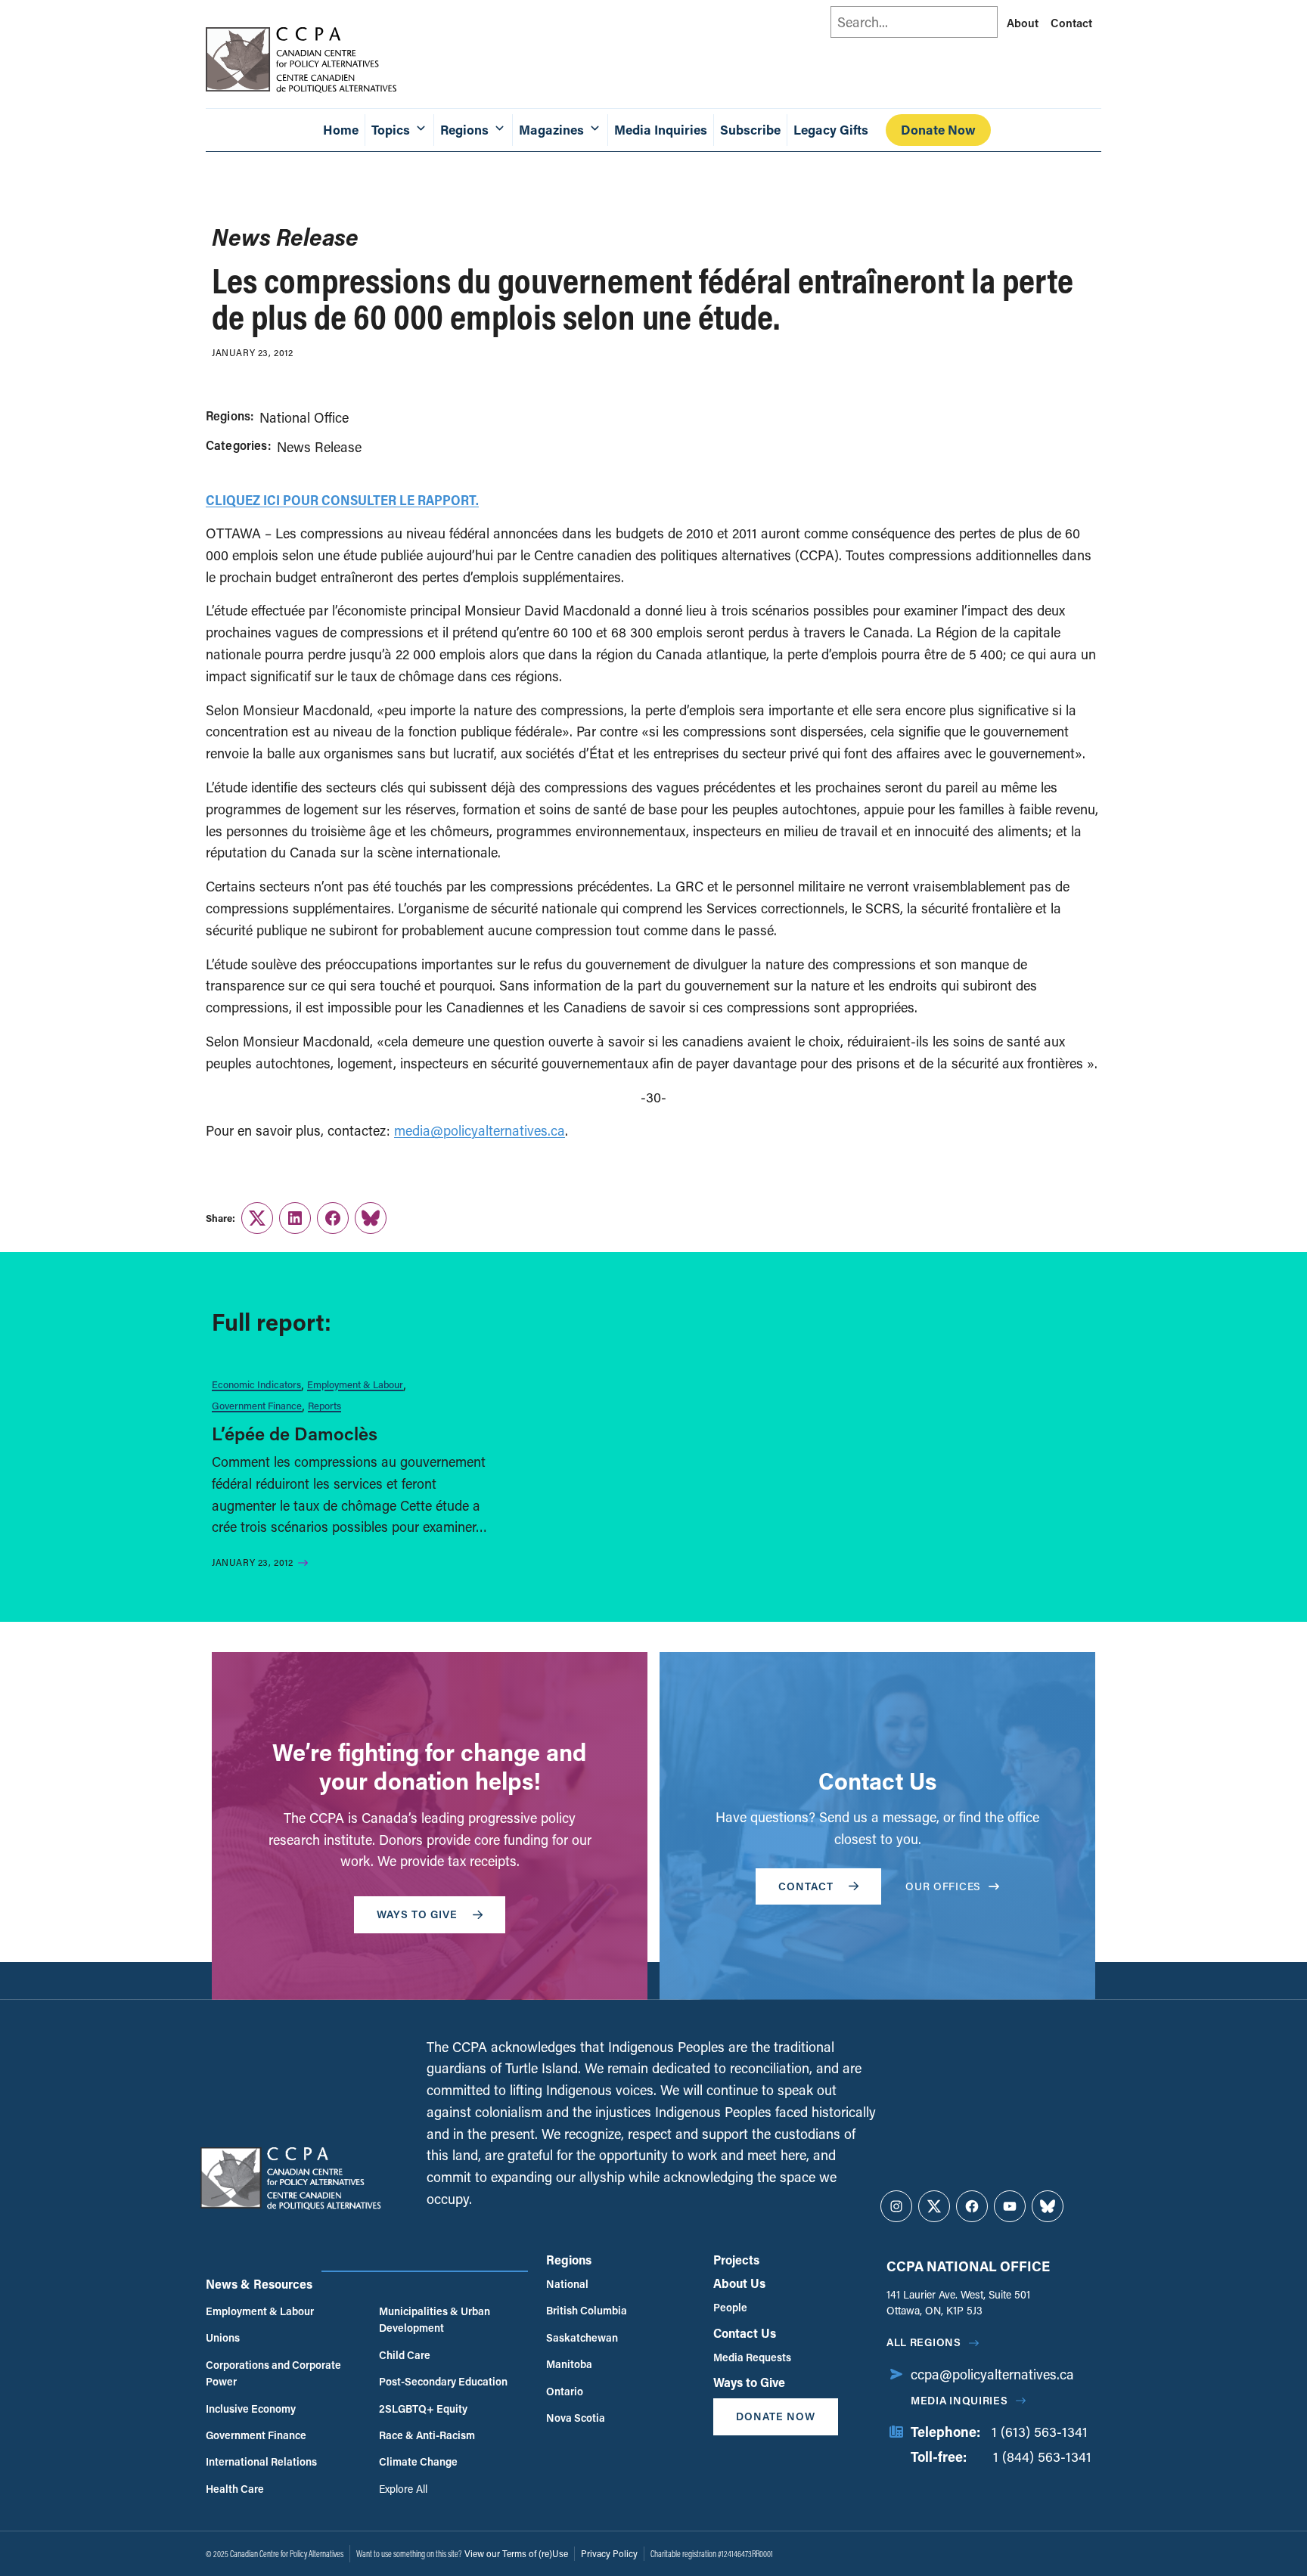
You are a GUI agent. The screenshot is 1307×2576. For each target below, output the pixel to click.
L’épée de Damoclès (295, 1433)
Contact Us (745, 2333)
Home (341, 130)
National (567, 2284)
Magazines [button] (551, 130)
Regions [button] (464, 130)
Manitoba (569, 2364)
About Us (739, 2283)
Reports (324, 1405)
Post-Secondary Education (443, 2381)
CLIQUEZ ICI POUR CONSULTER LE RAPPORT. (342, 500)
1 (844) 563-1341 (1042, 2457)
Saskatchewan (582, 2337)
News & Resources (259, 2284)
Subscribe (750, 130)
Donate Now (938, 130)
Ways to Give (749, 2382)
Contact (1071, 23)
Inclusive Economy (251, 2409)
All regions (924, 2342)
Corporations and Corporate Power (273, 2373)
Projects (736, 2260)
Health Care (235, 2489)
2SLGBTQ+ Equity (423, 2409)
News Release (319, 447)
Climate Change (418, 2461)
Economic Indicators (256, 1384)
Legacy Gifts (831, 130)
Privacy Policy (609, 2553)
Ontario (565, 2391)
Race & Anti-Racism (427, 2435)
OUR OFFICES (943, 1886)
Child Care (405, 2355)
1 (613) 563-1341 (1040, 2432)
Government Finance (257, 1405)
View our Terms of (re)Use (516, 2553)
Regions (569, 2260)
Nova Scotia (576, 2418)
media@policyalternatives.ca (480, 1130)
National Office (304, 417)
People (730, 2307)
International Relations (261, 2461)
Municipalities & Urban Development (435, 2319)
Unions (223, 2337)
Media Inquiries (661, 130)
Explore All (403, 2489)
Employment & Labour (355, 1384)
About (1023, 23)
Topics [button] (391, 130)
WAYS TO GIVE (417, 1914)
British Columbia (587, 2310)
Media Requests (752, 2357)
